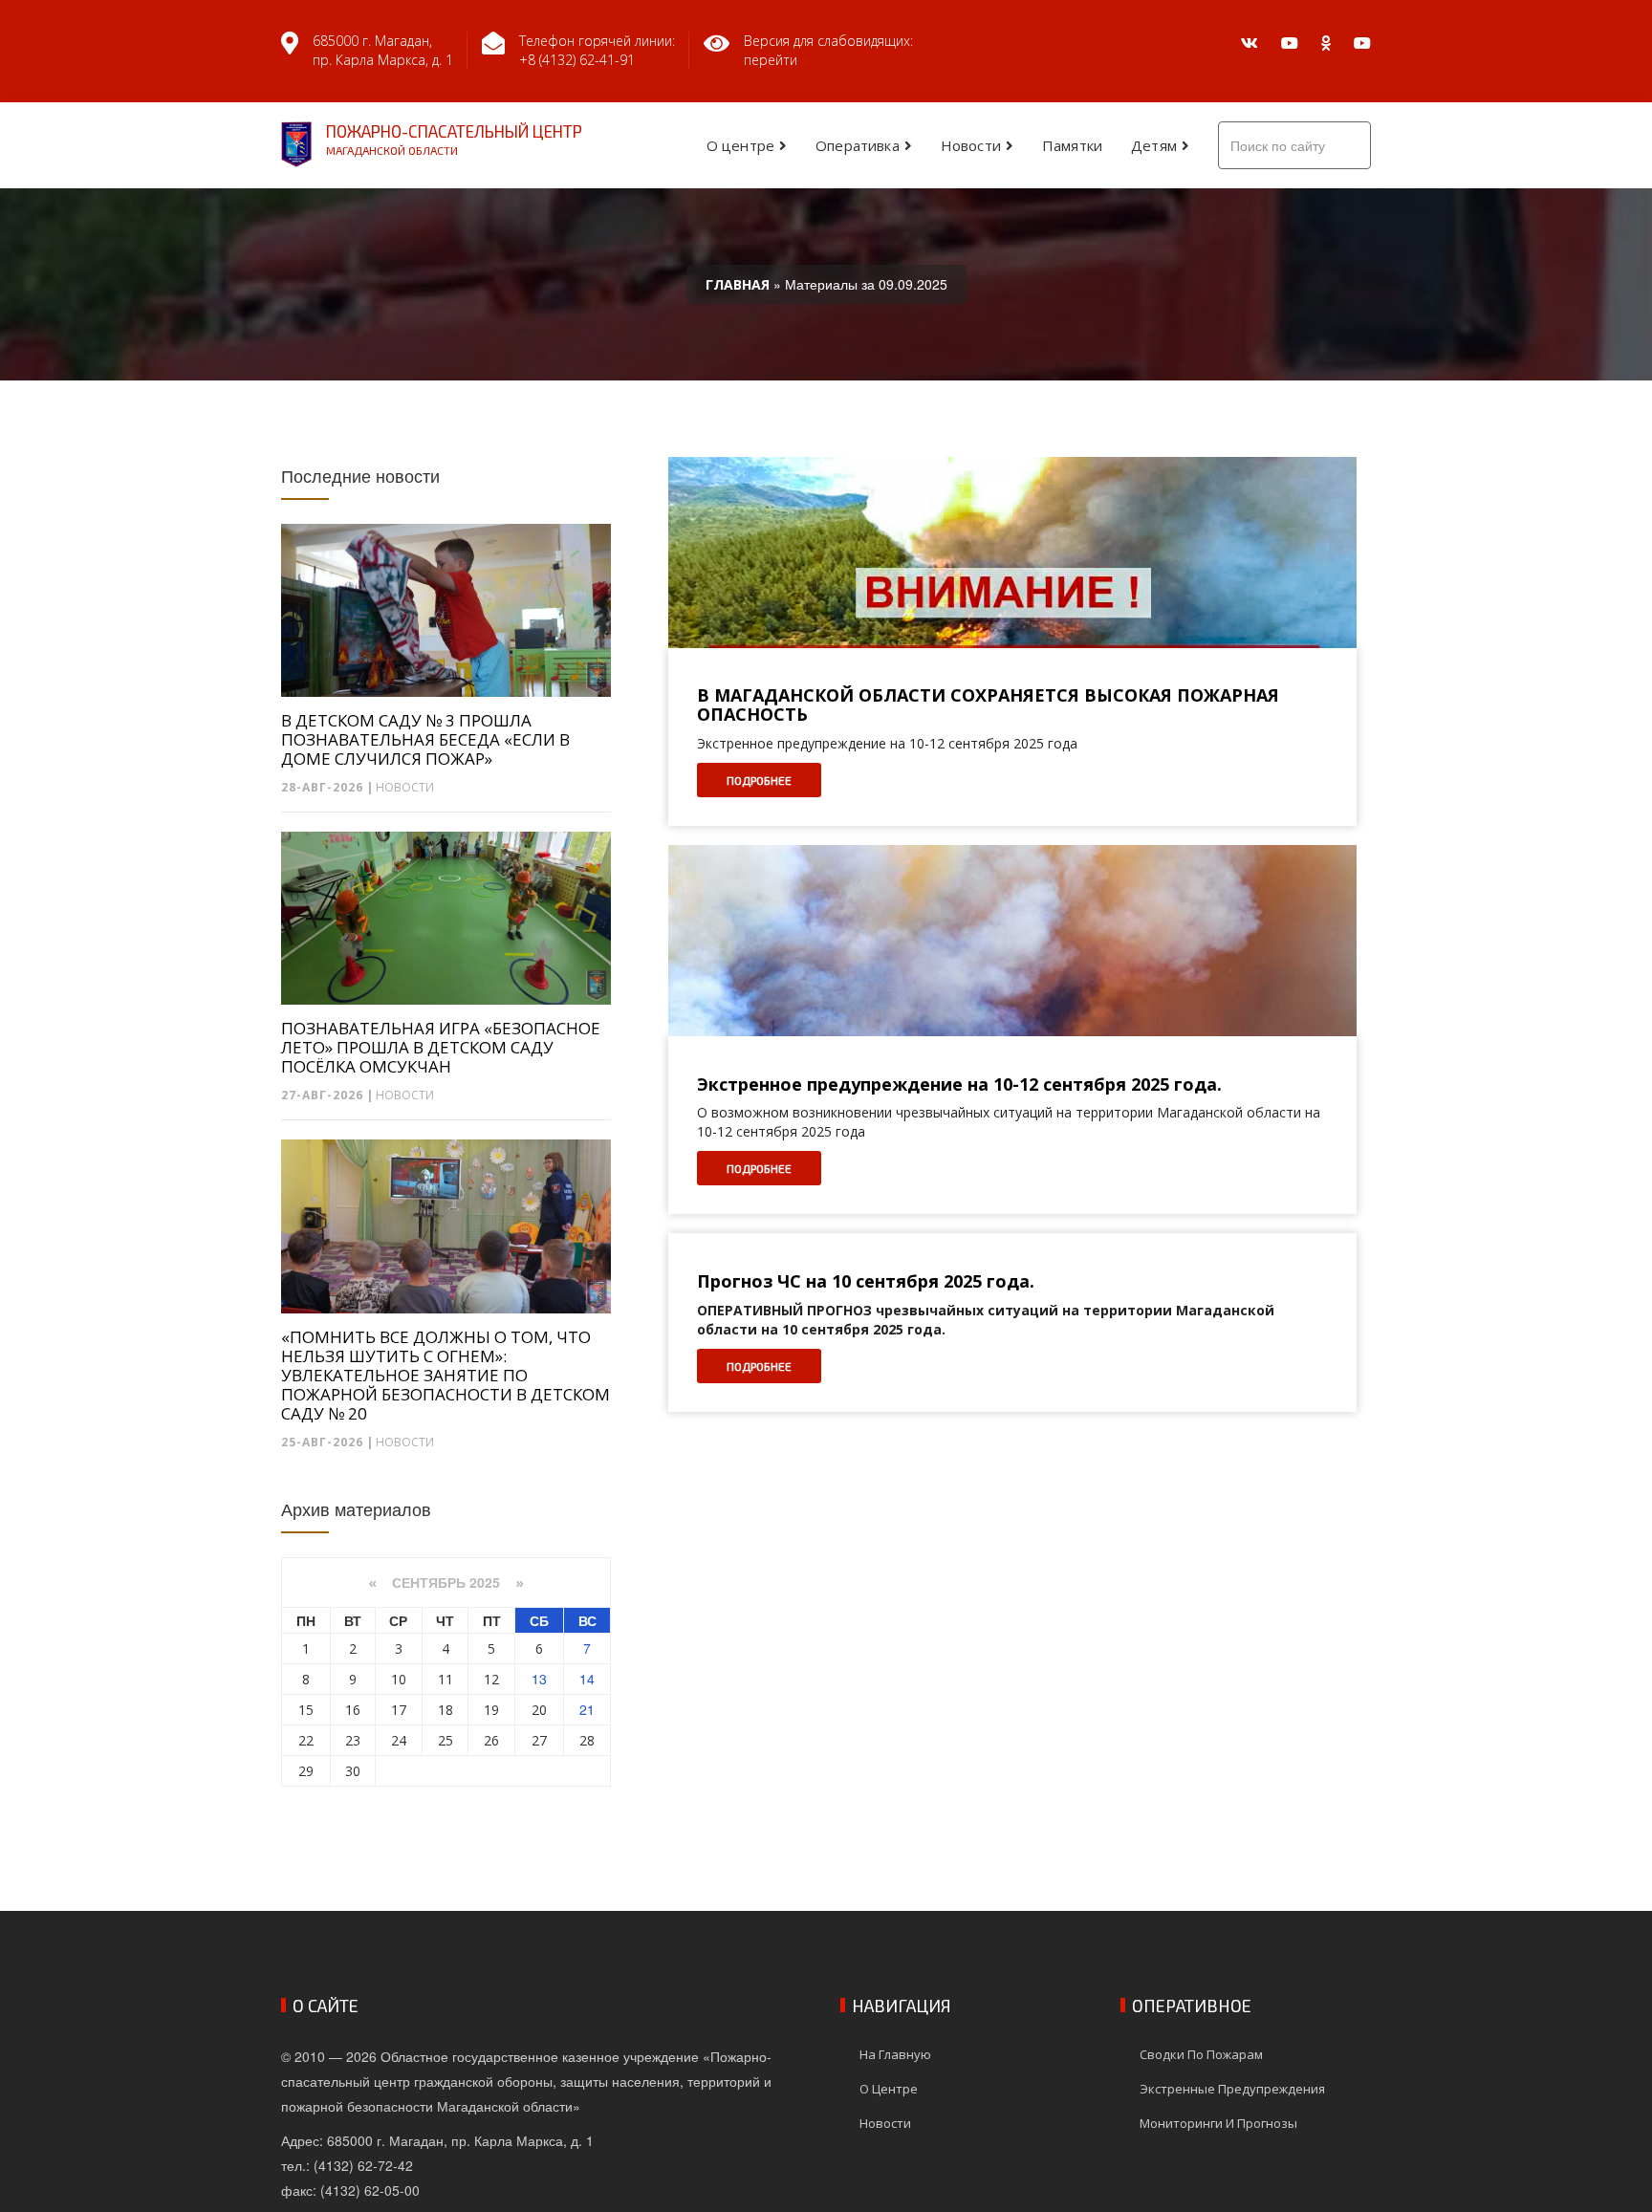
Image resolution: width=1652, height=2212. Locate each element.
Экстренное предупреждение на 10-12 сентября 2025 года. (959, 1085)
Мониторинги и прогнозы (1218, 2123)
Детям (1154, 145)
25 (446, 1740)
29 (306, 1771)
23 (353, 1740)
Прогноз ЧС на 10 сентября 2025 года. (866, 1282)
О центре (740, 145)
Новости (971, 145)
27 (539, 1740)
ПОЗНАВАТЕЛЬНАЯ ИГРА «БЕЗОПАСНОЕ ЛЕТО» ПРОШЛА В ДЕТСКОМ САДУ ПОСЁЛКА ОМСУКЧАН (441, 1048)
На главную (895, 2054)
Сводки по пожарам (1201, 2054)
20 (539, 1710)
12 (491, 1679)
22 (306, 1740)
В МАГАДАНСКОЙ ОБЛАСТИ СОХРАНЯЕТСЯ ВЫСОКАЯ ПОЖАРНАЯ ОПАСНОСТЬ (988, 705)
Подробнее (759, 780)
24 (399, 1740)
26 (491, 1740)
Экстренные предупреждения (1232, 2089)
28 (587, 1740)
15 (306, 1710)
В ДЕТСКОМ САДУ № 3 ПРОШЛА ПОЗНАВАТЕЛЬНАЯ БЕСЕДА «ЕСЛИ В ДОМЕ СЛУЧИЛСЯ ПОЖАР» (425, 740)
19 (491, 1710)
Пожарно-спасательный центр (454, 139)
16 (353, 1710)
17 (399, 1710)
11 (446, 1679)
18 (446, 1710)
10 (399, 1679)
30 (353, 1771)
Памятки (1072, 145)
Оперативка (858, 145)
